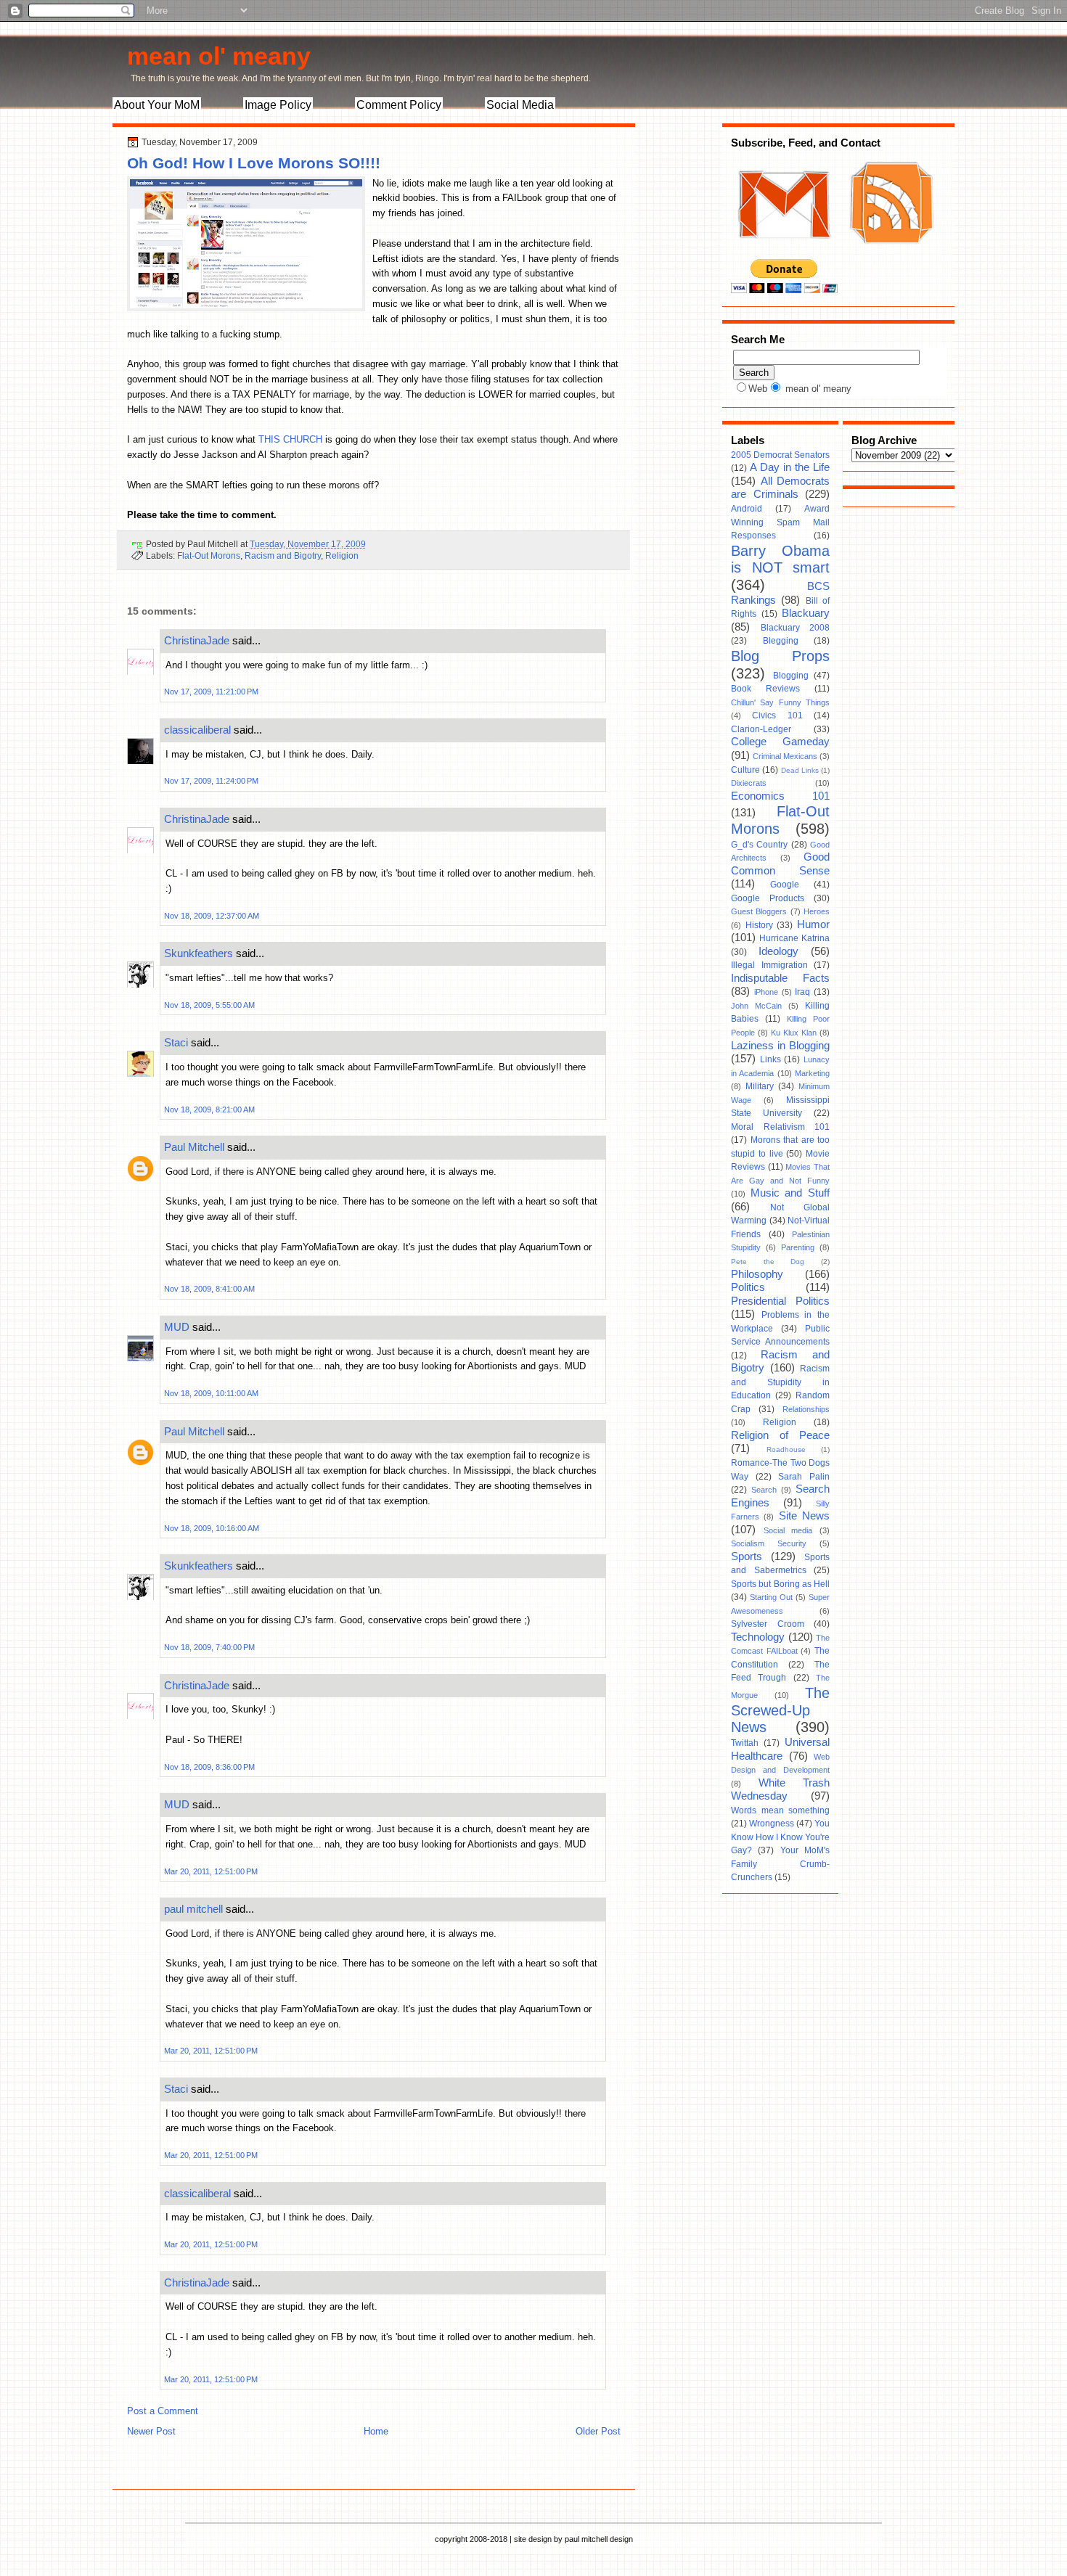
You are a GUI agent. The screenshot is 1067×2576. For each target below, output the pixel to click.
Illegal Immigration (769, 965)
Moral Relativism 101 (780, 1127)
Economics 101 (780, 796)
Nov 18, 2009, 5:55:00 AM (209, 1005)
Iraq (802, 992)
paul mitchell (193, 1909)
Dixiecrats (749, 783)
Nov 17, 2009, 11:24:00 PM (211, 781)
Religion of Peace (780, 1435)
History (759, 925)
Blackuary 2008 (796, 628)
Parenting (798, 1247)
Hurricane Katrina (794, 938)
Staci (176, 1042)
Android (747, 509)
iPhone (766, 992)
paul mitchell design (599, 2539)
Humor (813, 924)
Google (785, 885)
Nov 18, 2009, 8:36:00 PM (209, 1767)
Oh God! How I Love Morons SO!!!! (254, 163)
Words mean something (780, 1810)
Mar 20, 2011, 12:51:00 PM (211, 1871)
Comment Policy (399, 105)
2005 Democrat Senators (780, 455)
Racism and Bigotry (283, 555)
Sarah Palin (804, 1477)
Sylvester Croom (768, 1624)
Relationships (806, 1409)
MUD (177, 1327)
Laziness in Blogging (780, 1046)
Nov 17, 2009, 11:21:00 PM (211, 692)
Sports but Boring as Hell (780, 1584)
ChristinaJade (197, 640)
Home (376, 2431)
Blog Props (780, 656)
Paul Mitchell (194, 1147)
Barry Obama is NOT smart (780, 559)
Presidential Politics (780, 1301)
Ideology (778, 951)
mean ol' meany (219, 56)
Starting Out (771, 1597)
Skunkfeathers (199, 953)
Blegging (781, 641)
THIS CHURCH (290, 439)
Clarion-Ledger (761, 729)
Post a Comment (163, 2411)
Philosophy (757, 1274)
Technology (758, 1637)
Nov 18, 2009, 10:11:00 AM (211, 1393)
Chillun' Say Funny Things (780, 702)
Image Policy (278, 105)
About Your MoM (157, 105)
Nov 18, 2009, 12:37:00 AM (212, 916)
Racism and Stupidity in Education (780, 1382)
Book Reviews (765, 689)
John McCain (756, 1006)
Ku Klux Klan (794, 1033)
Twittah (745, 1743)
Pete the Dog (768, 1262)
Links (770, 1059)
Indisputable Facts (780, 978)
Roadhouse (786, 1449)
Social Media (520, 105)
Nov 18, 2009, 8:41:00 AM (209, 1289)
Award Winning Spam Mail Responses (780, 522)
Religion (342, 555)
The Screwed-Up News (780, 1710)
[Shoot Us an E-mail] (783, 253)
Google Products (768, 898)
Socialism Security (769, 1543)
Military (760, 1086)
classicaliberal (197, 730)
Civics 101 (777, 715)
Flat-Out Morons (209, 555)
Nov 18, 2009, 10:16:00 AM (212, 1528)
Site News (804, 1516)
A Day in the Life (790, 467)
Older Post (598, 2431)
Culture (745, 770)
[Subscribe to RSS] (890, 253)
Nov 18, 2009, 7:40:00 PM (209, 1647)
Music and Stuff (790, 1193)
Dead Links (800, 770)
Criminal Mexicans (785, 756)
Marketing (812, 1073)
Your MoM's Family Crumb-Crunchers (780, 1864)
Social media (788, 1530)
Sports (747, 1556)
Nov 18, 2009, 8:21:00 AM (209, 1109)
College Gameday (780, 742)
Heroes (817, 911)
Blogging (791, 676)
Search (764, 1490)
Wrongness (772, 1824)
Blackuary (806, 613)
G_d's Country (759, 845)
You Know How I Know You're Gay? (780, 1837)
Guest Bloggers (759, 911)
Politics (748, 1287)
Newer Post (151, 2431)
